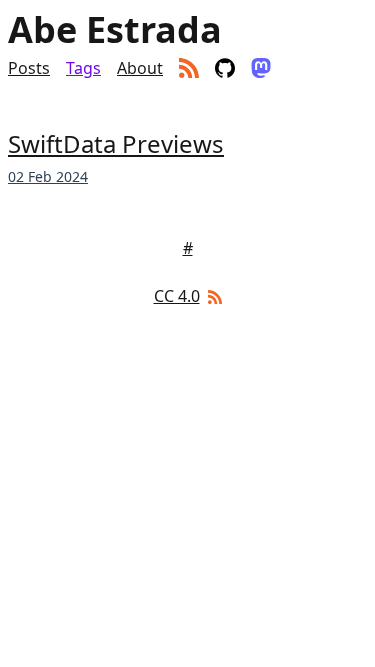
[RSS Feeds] (213, 296)
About (140, 68)
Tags (83, 68)
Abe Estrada (115, 30)
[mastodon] (261, 68)
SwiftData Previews (116, 143)
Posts (29, 68)
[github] (225, 68)
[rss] (189, 68)
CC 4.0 (177, 296)
